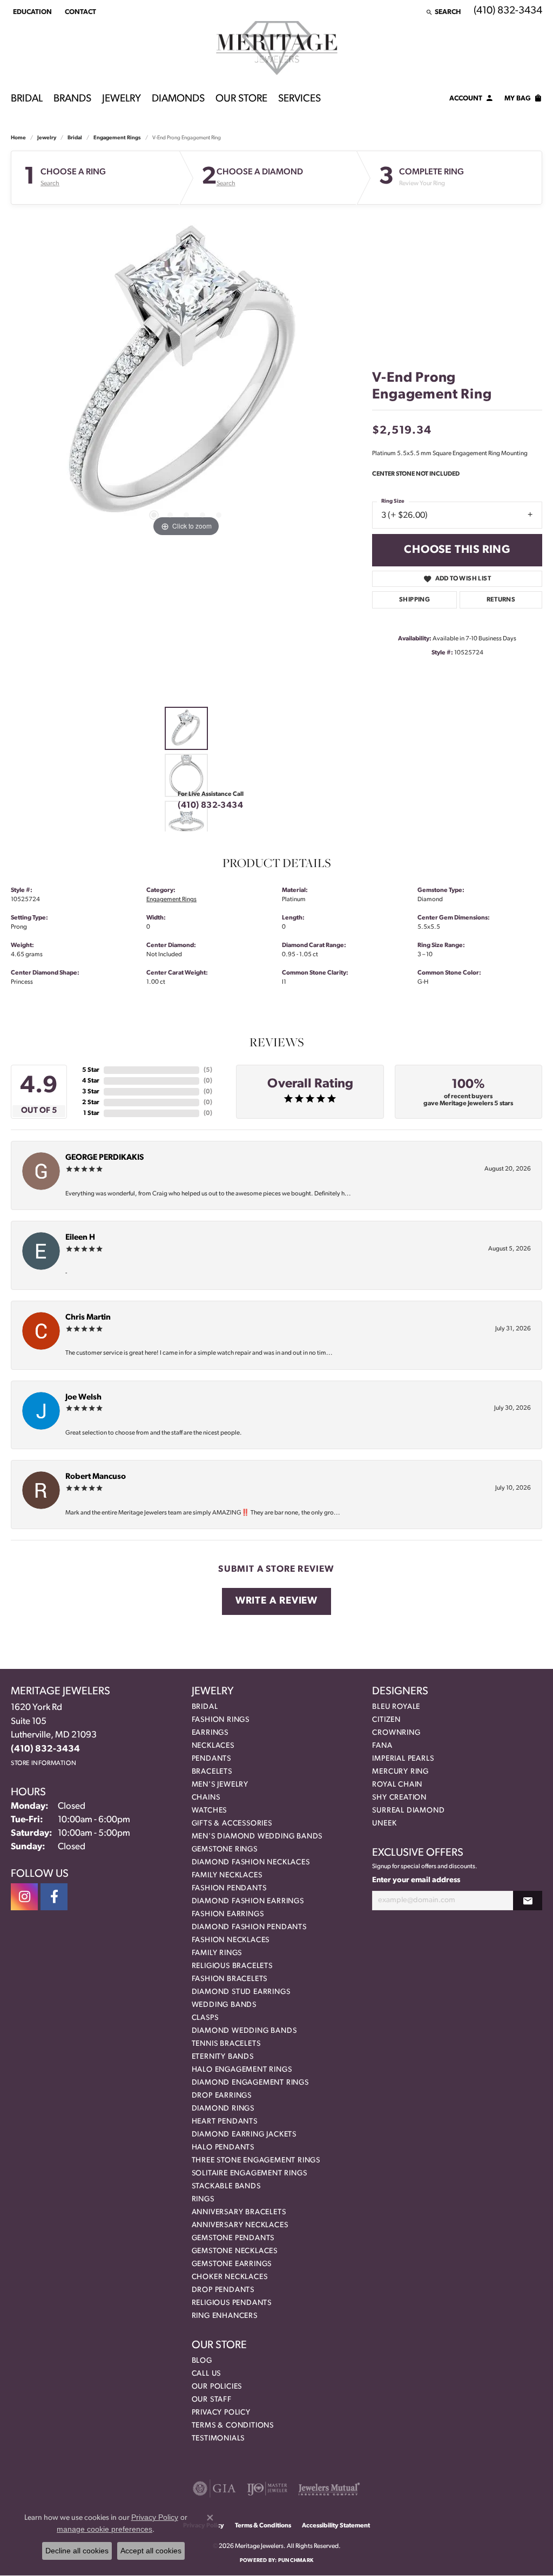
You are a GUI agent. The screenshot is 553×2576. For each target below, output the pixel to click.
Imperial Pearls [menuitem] (403, 1759)
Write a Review (276, 1601)
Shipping (414, 600)
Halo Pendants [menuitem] (223, 2148)
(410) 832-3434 (210, 806)
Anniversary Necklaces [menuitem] (240, 2225)
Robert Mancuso (96, 1477)
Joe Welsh (83, 1398)
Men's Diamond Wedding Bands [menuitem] (257, 1837)
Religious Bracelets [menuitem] (232, 1966)
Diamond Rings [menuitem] (223, 2109)
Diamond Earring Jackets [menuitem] (244, 2135)
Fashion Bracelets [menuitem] (230, 1979)
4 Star (91, 1081)
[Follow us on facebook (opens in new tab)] (54, 1897)
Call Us (207, 2374)
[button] (31, 12)
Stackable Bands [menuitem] (226, 2186)
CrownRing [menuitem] (396, 1733)
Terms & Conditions (233, 2426)
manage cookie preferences (104, 2529)
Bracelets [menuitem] (212, 1772)
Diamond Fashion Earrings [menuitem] (248, 1901)
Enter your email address (416, 1880)
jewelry (47, 138)
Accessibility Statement (336, 2526)
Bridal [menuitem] (205, 1707)
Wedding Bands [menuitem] (224, 2005)
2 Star (91, 1103)
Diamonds (178, 99)
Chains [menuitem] (206, 1798)
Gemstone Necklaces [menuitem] (235, 2251)
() (208, 1070)
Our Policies (217, 2387)
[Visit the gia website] (214, 2489)
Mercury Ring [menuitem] (400, 1772)
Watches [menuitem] (210, 1811)
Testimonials (218, 2439)
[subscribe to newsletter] (528, 1901)
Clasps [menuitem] (205, 2018)
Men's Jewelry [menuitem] (220, 1785)
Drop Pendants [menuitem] (223, 2290)
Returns (501, 600)
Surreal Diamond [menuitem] (408, 1811)
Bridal (27, 99)
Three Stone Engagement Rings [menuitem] (256, 2161)
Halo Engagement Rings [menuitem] (242, 2070)
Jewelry (122, 99)
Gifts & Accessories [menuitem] (232, 1824)
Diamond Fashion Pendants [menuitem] (249, 1927)
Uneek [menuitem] (384, 1824)
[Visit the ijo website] (267, 2489)
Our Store (241, 99)
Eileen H (80, 1238)
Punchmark (296, 2561)
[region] (186, 377)
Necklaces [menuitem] (213, 1746)
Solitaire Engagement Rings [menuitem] (249, 2173)
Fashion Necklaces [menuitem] (231, 1940)
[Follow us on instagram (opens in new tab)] (24, 1897)
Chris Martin (88, 1318)
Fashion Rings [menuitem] (221, 1720)
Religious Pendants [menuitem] (232, 2303)
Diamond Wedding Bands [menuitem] (244, 2031)
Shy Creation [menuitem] (399, 1798)
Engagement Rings (117, 138)
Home (18, 138)
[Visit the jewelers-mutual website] (329, 2489)
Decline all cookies (77, 2551)
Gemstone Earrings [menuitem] (232, 2264)
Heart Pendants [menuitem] (225, 2122)
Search (50, 184)
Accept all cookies (151, 2551)
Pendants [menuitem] (211, 1759)
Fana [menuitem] (382, 1746)
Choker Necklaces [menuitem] (230, 2277)
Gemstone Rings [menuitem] (225, 1850)
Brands (72, 99)
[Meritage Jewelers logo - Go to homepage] (277, 48)
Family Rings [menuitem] (217, 1953)
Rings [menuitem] (203, 2199)
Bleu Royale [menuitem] (396, 1707)
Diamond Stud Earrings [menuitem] (241, 1992)
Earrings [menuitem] (210, 1733)
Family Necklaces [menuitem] (227, 1875)
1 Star (91, 1113)
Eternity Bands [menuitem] (223, 2057)
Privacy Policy (221, 2413)
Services (299, 99)
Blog (202, 2361)
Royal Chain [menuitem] (397, 1785)
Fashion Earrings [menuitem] (228, 1914)
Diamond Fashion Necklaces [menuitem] (251, 1862)
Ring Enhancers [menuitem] (225, 2316)
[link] (79, 12)
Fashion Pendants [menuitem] (229, 1888)
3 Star (91, 1092)
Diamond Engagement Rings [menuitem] (250, 2083)
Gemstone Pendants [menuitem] (233, 2238)
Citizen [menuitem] (386, 1720)
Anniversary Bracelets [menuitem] (239, 2212)
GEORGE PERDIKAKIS (104, 1158)
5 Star (91, 1070)
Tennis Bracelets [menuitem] (226, 2044)
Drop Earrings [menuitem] (222, 2096)
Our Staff (212, 2400)
